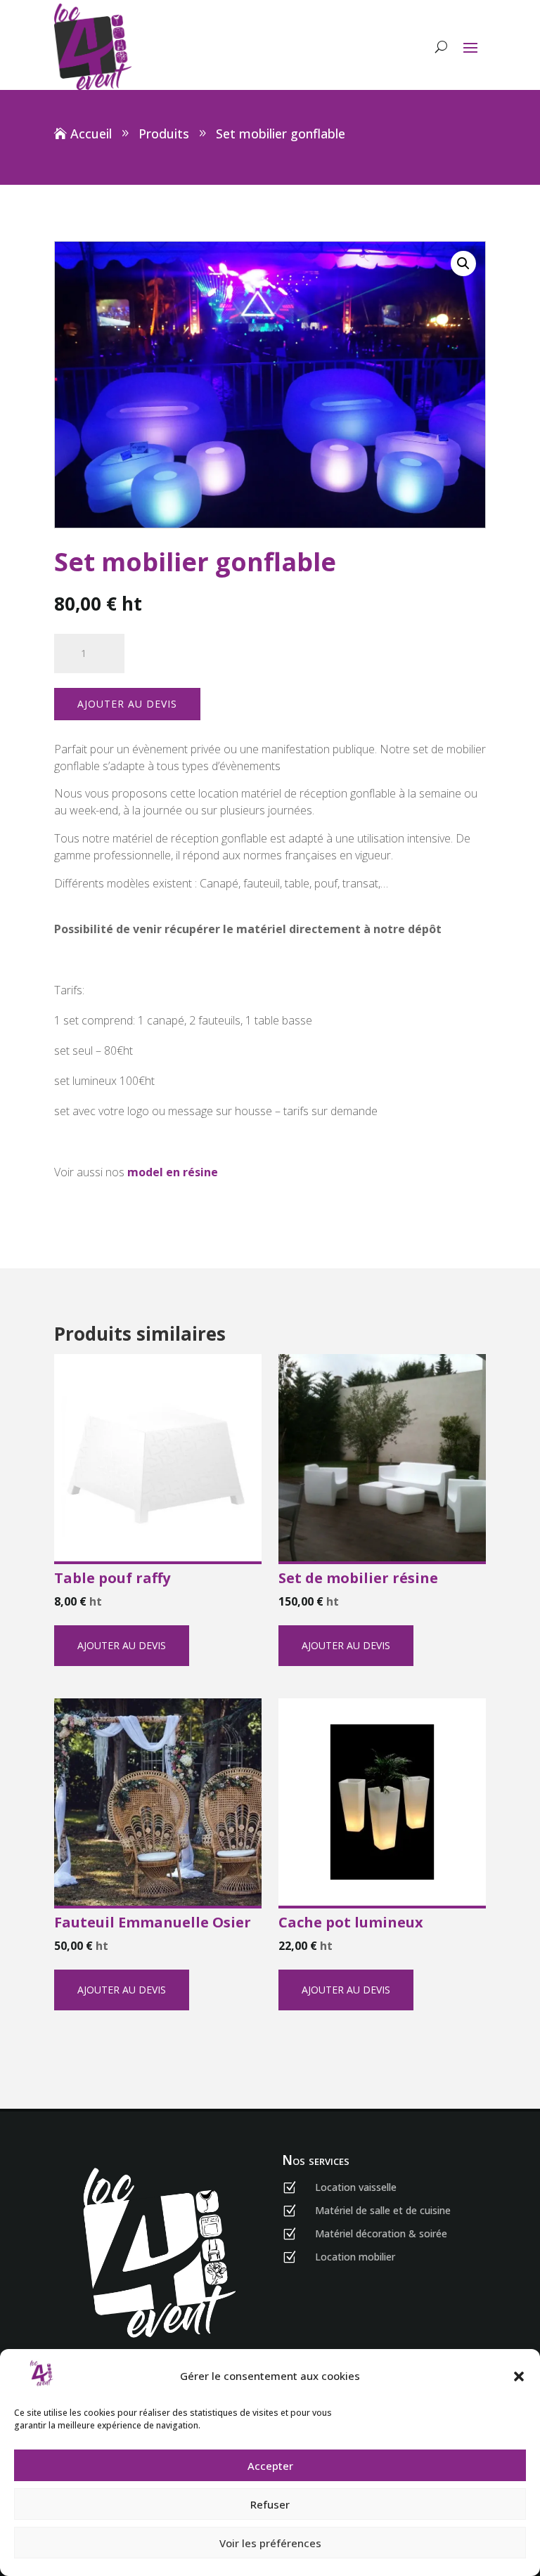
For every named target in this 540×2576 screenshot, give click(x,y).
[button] (519, 2376)
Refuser (270, 2504)
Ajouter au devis (127, 704)
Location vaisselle (356, 2187)
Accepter (270, 2466)
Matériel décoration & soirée (381, 2233)
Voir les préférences (270, 2543)
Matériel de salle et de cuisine (383, 2210)
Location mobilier (355, 2257)
